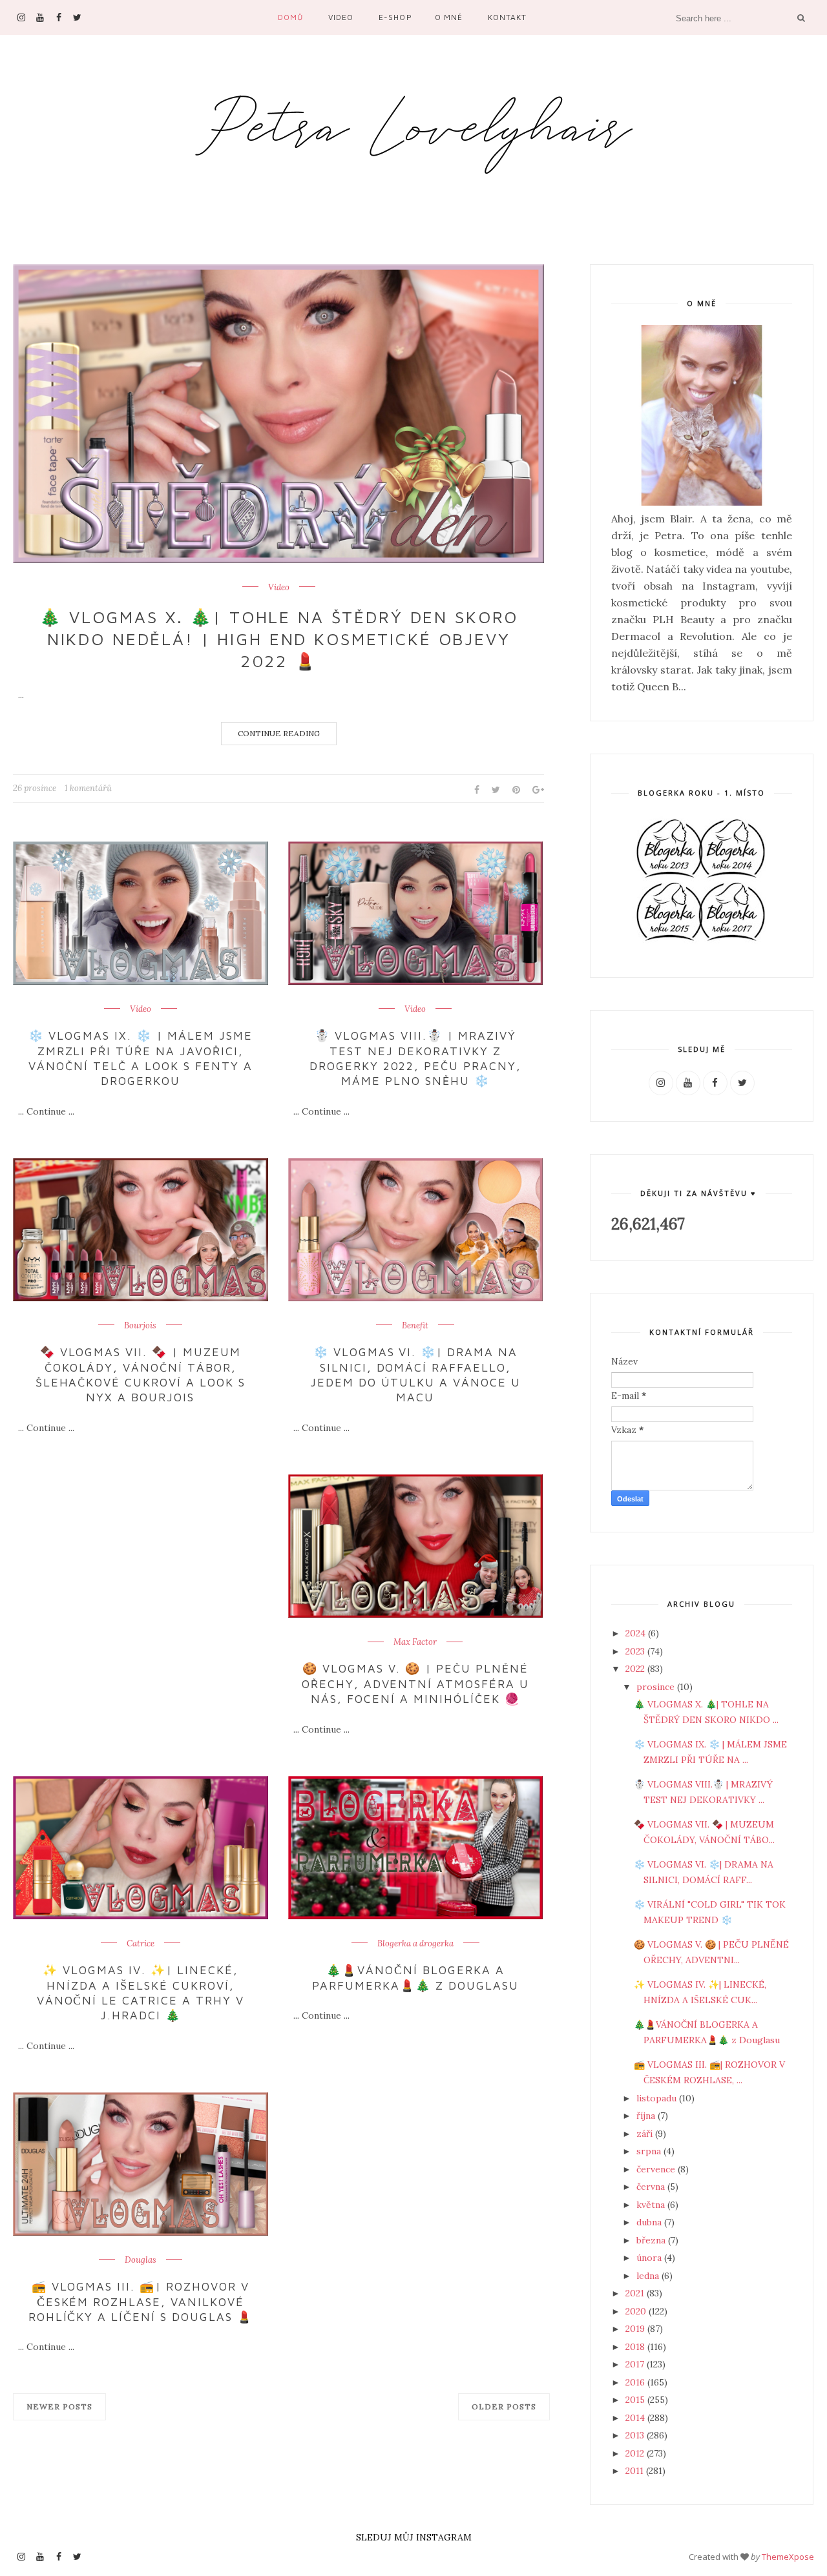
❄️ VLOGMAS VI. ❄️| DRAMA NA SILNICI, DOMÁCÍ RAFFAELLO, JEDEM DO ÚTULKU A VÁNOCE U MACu (415, 1375)
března (652, 2240)
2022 (636, 1669)
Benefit (415, 1326)
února (650, 2258)
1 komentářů (88, 788)
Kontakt (507, 17)
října (647, 2116)
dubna (650, 2222)
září (646, 2134)
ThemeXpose (788, 2557)
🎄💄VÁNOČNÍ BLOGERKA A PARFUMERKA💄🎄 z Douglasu (415, 1977)
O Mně (449, 17)
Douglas (141, 2260)
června (652, 2187)
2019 (636, 2329)
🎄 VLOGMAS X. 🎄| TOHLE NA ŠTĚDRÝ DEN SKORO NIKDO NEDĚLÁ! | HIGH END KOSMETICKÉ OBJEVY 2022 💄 (278, 639)
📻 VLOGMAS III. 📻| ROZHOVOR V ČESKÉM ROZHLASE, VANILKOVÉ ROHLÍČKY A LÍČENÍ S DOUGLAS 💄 (141, 2302)
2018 (636, 2347)
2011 (636, 2471)
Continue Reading (279, 733)
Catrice (141, 1944)
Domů (290, 17)
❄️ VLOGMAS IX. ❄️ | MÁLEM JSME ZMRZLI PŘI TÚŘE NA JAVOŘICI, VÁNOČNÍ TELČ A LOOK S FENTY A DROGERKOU (140, 1058)
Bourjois (140, 1326)
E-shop (395, 17)
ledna (649, 2276)
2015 (636, 2400)
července (657, 2169)
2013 (636, 2435)
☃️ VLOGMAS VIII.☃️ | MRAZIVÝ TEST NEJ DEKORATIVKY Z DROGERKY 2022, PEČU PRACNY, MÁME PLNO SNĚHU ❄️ (415, 1058)
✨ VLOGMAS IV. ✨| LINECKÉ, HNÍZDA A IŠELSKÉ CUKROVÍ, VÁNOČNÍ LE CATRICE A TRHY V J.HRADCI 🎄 (141, 1993)
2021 (636, 2293)
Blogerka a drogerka (415, 1944)
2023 (636, 1651)
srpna (650, 2151)
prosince (657, 1687)
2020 (637, 2311)
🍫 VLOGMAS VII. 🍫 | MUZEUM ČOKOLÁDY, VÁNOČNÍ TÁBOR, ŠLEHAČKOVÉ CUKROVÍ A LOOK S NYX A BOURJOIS (141, 1375)
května (652, 2205)
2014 (636, 2418)
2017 (636, 2364)
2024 (637, 1633)
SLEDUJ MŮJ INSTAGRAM (414, 2537)
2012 (636, 2453)
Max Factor (415, 1642)
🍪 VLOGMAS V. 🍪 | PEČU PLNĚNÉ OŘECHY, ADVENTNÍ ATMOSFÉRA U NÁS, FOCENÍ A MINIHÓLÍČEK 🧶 (415, 1684)
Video (341, 17)
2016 (636, 2382)
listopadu (658, 2098)
